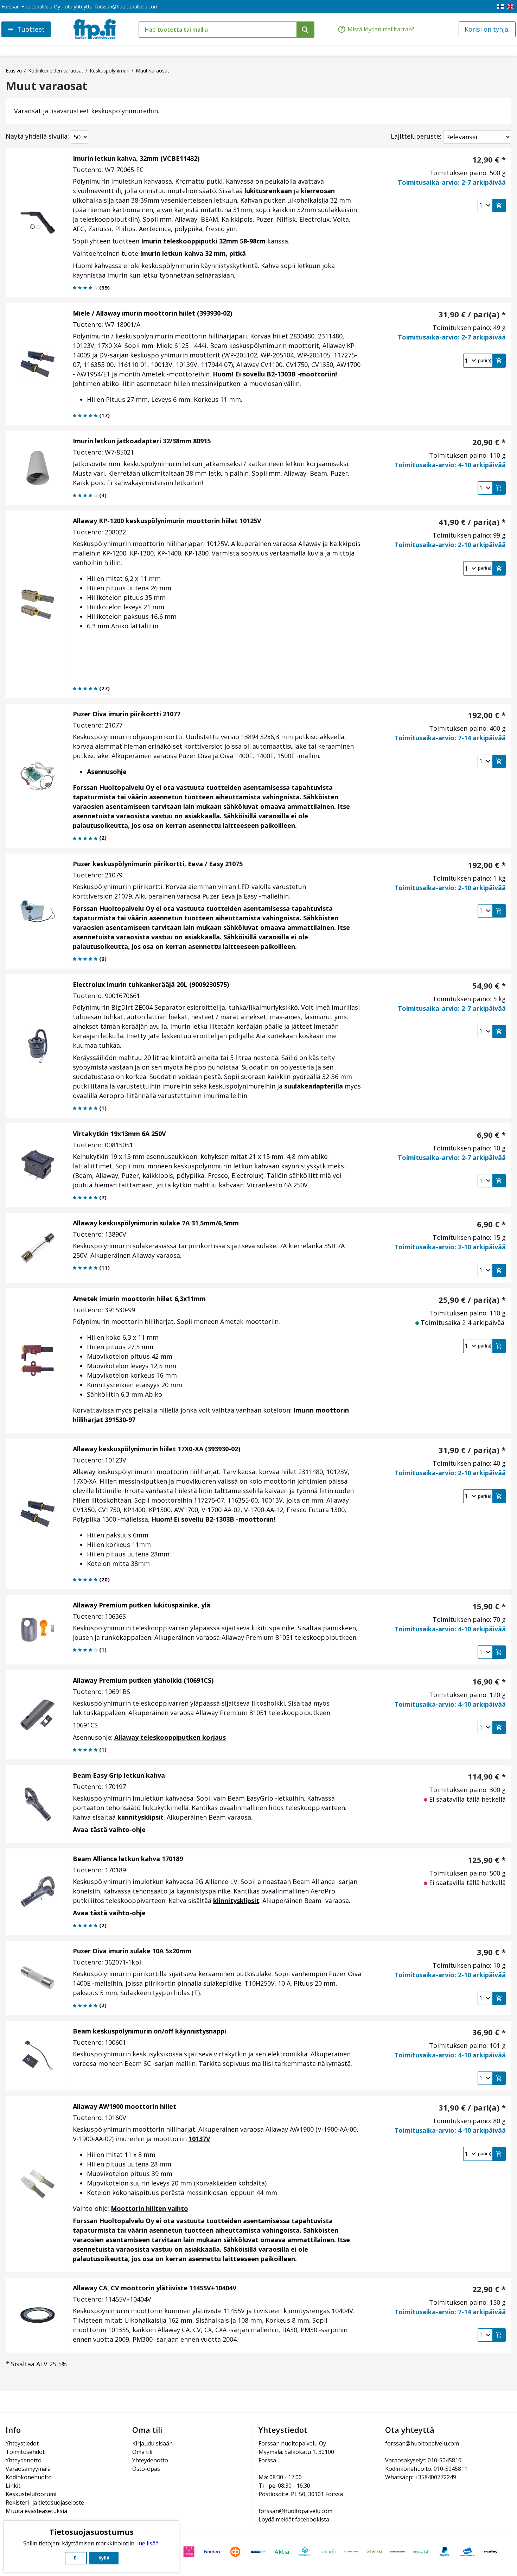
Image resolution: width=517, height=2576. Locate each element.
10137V (199, 2139)
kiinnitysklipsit (141, 1817)
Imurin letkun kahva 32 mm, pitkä (193, 253)
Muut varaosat (46, 86)
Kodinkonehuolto (29, 2477)
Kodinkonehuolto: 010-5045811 (426, 2469)
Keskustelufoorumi (31, 2494)
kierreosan (318, 191)
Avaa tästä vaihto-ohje (109, 1829)
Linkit (13, 2486)
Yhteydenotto (24, 2460)
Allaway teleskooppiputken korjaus (170, 1737)
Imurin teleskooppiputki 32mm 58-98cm (203, 241)
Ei (76, 2558)
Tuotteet (31, 29)
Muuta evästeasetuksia (36, 2511)
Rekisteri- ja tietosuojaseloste (45, 2502)
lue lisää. (148, 2543)
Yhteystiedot (22, 2443)
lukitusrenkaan (268, 191)
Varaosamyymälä (28, 2469)
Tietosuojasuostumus (91, 2532)
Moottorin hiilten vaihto (149, 2208)
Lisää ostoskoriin (499, 205)
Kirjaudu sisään (152, 2443)
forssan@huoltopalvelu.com (127, 7)
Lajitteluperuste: (416, 136)
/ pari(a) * (472, 314)
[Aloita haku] (305, 30)
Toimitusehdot (25, 2452)
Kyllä (104, 2558)
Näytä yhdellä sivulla (37, 136)
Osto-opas (146, 2469)
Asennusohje (107, 772)
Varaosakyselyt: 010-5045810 (423, 2460)
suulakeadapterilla (314, 1086)
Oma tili (142, 2452)
